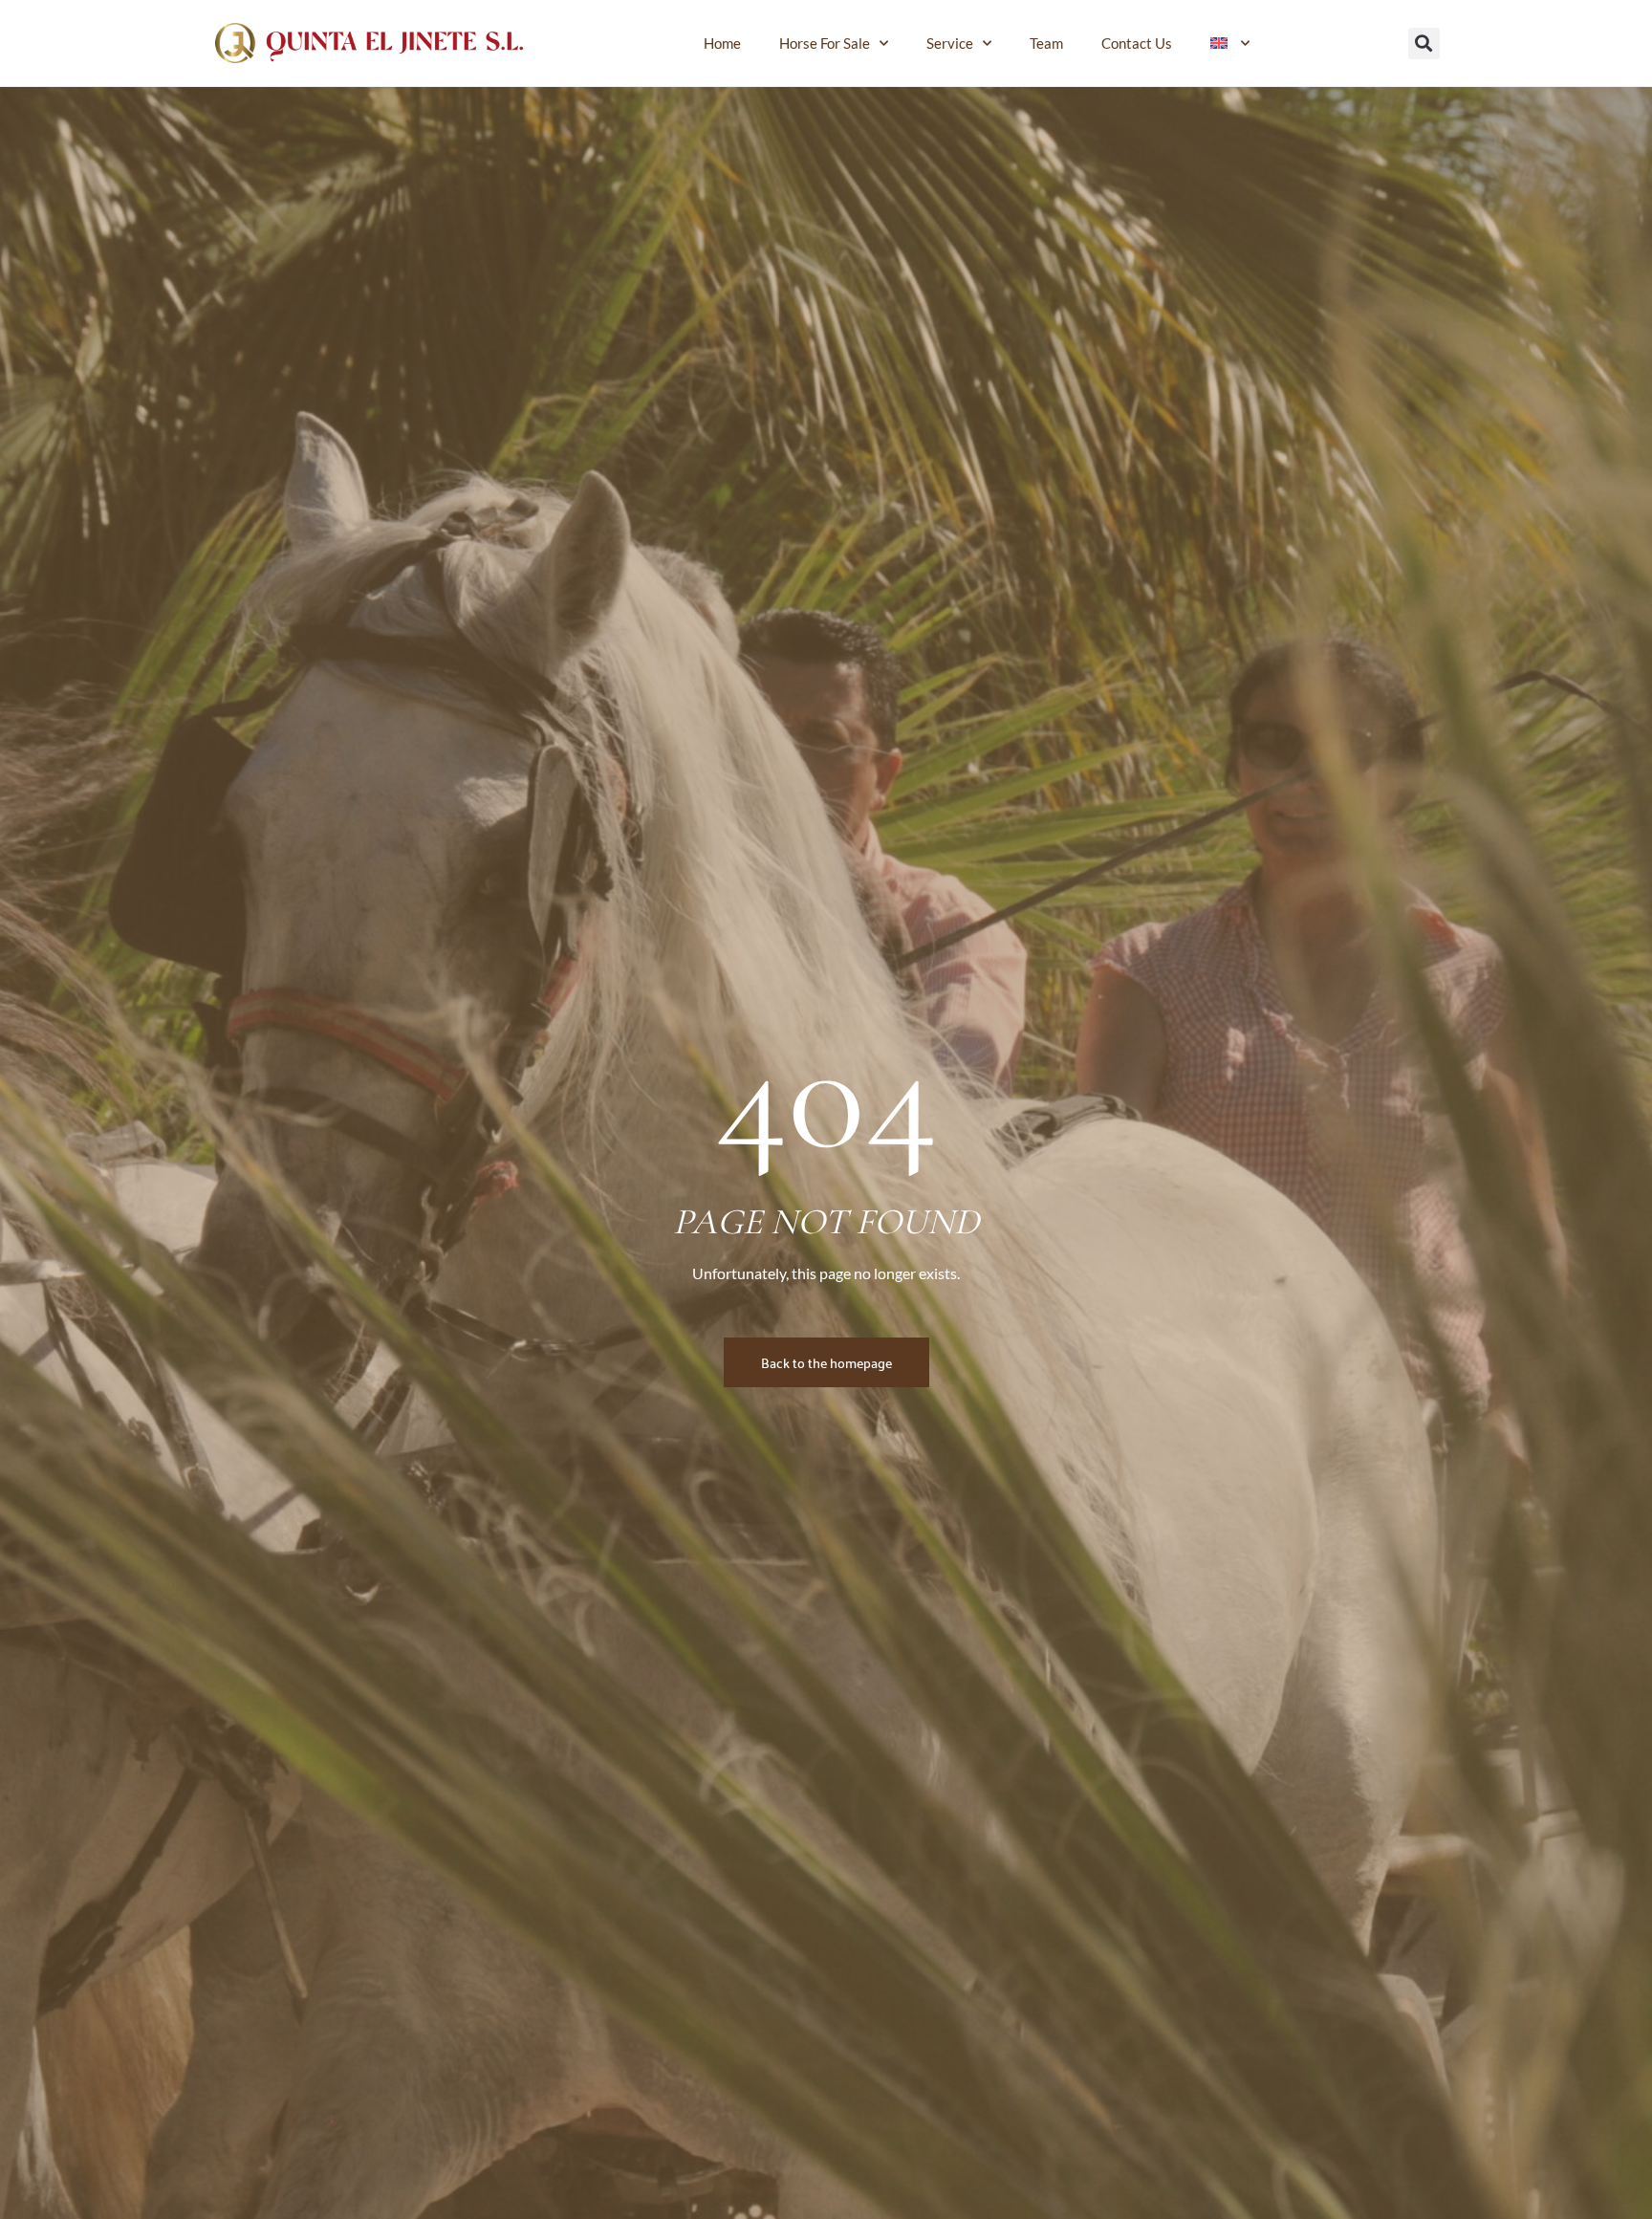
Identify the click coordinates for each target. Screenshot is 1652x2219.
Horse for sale (825, 43)
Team (1046, 43)
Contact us (1137, 43)
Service (950, 43)
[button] (1424, 44)
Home (722, 43)
